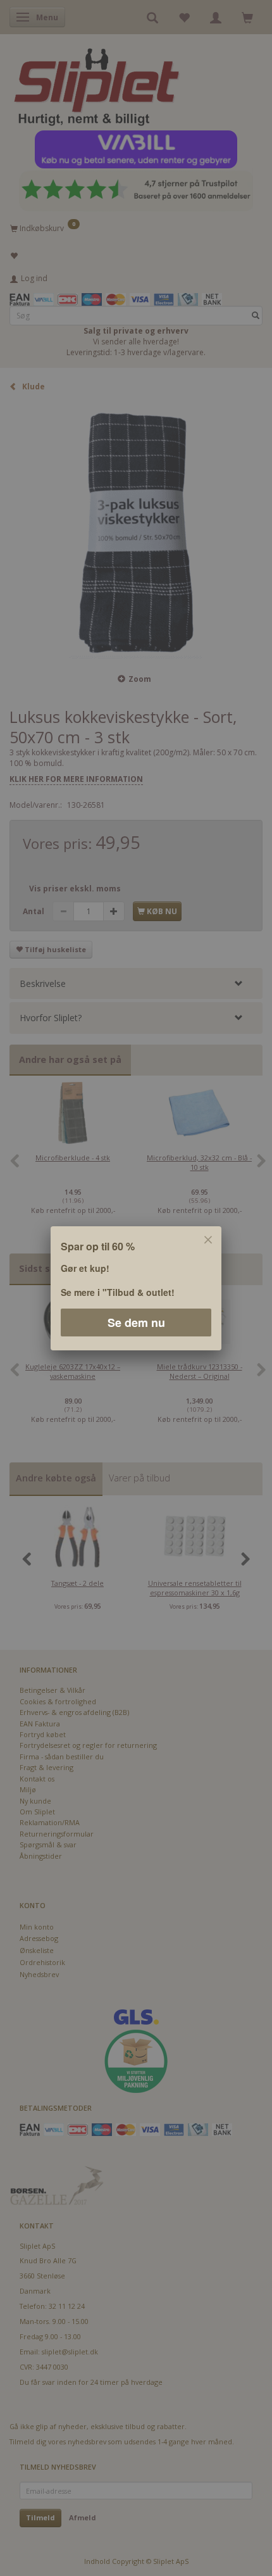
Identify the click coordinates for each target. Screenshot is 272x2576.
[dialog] (136, 1288)
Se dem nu (136, 1322)
